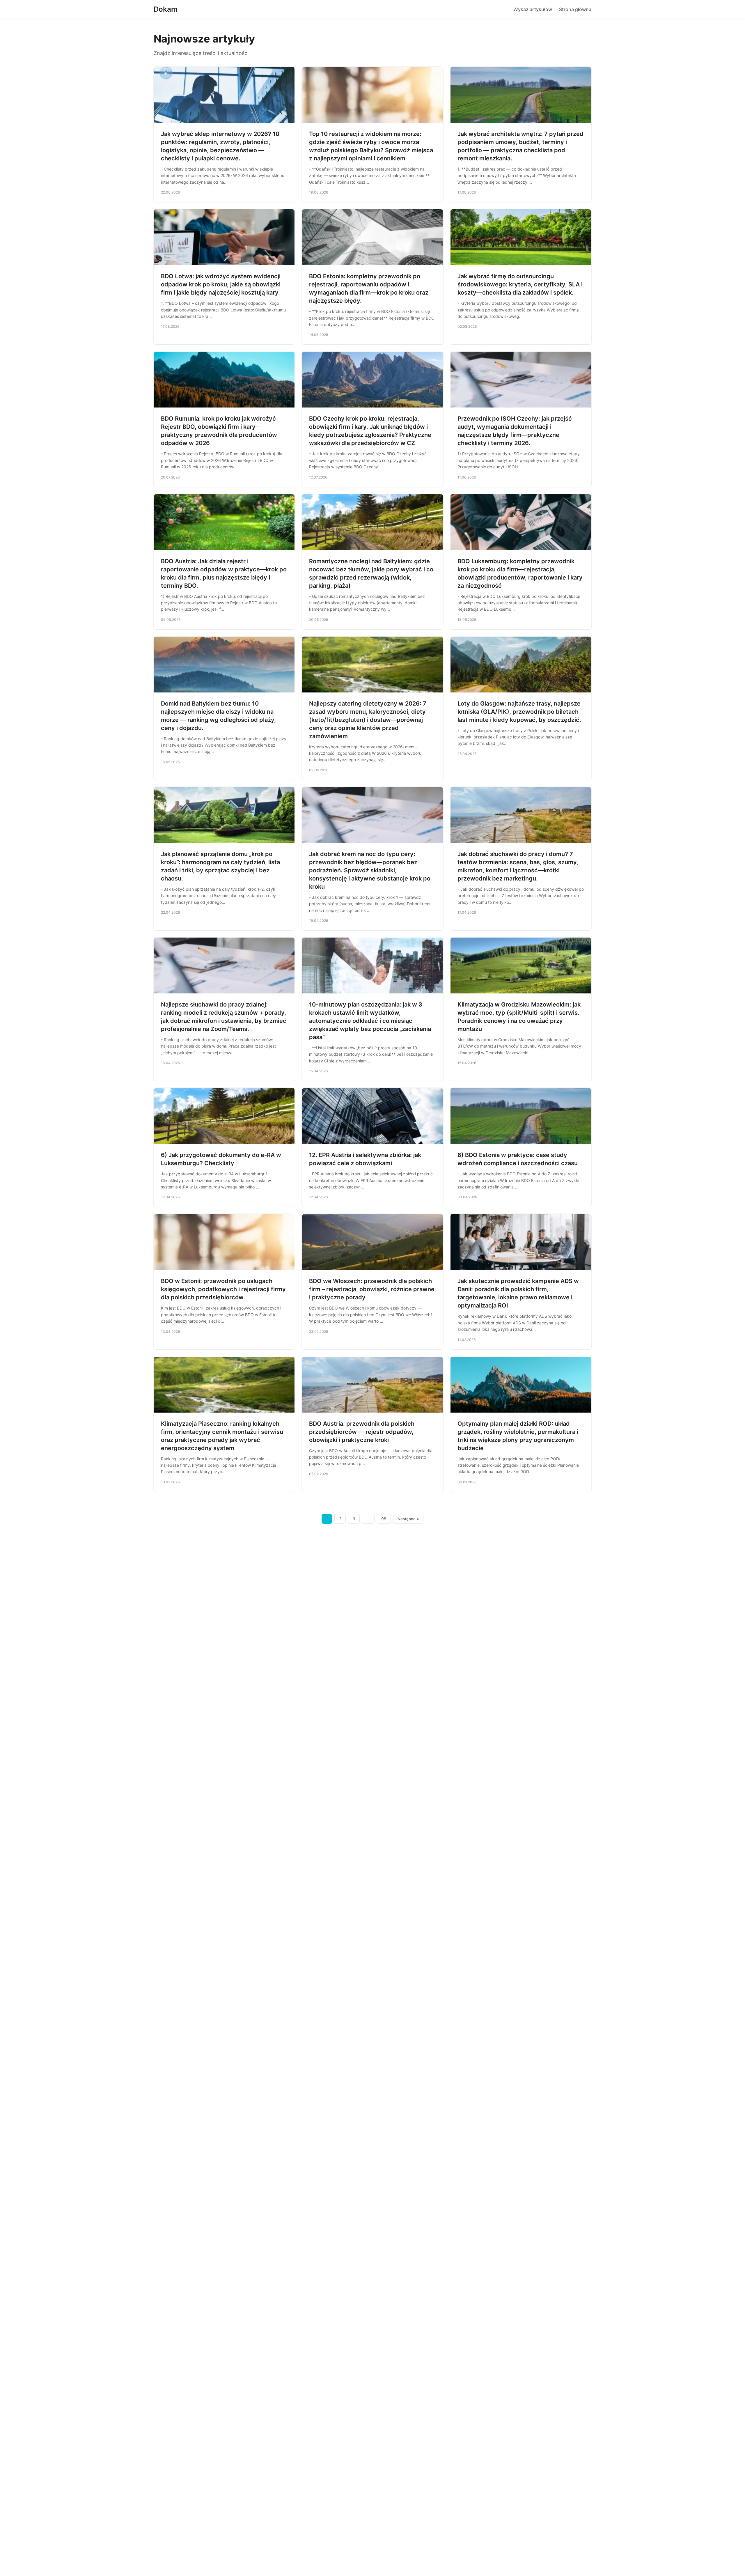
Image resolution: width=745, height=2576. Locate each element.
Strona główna (575, 9)
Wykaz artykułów (533, 9)
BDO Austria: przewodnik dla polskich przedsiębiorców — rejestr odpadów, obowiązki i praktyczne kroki (362, 1432)
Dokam (166, 9)
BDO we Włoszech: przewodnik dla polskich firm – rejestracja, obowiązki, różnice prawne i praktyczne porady (372, 1289)
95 (384, 1519)
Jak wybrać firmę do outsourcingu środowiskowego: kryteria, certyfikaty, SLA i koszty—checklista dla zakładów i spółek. (520, 284)
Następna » (408, 1519)
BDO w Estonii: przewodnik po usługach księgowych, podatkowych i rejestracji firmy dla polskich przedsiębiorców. (223, 1289)
